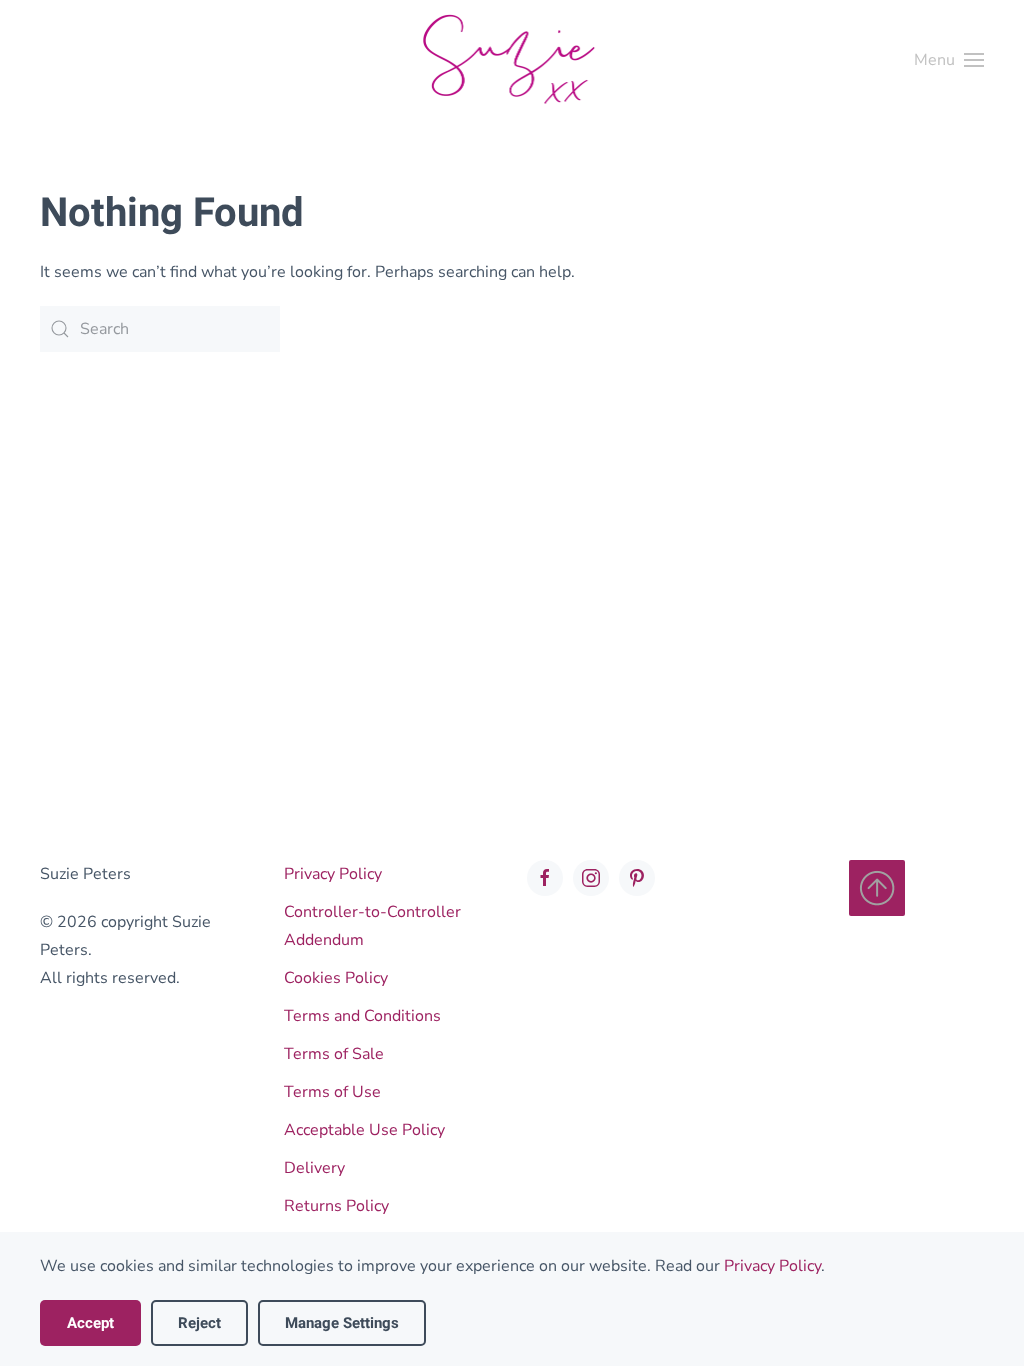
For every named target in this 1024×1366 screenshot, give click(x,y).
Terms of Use (332, 1092)
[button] (949, 60)
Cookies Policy (336, 978)
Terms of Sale (334, 1054)
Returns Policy (336, 1206)
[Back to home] (512, 60)
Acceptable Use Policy (364, 1130)
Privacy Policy (333, 874)
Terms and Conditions (362, 1016)
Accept (90, 1323)
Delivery (314, 1168)
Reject (199, 1323)
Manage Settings (342, 1323)
